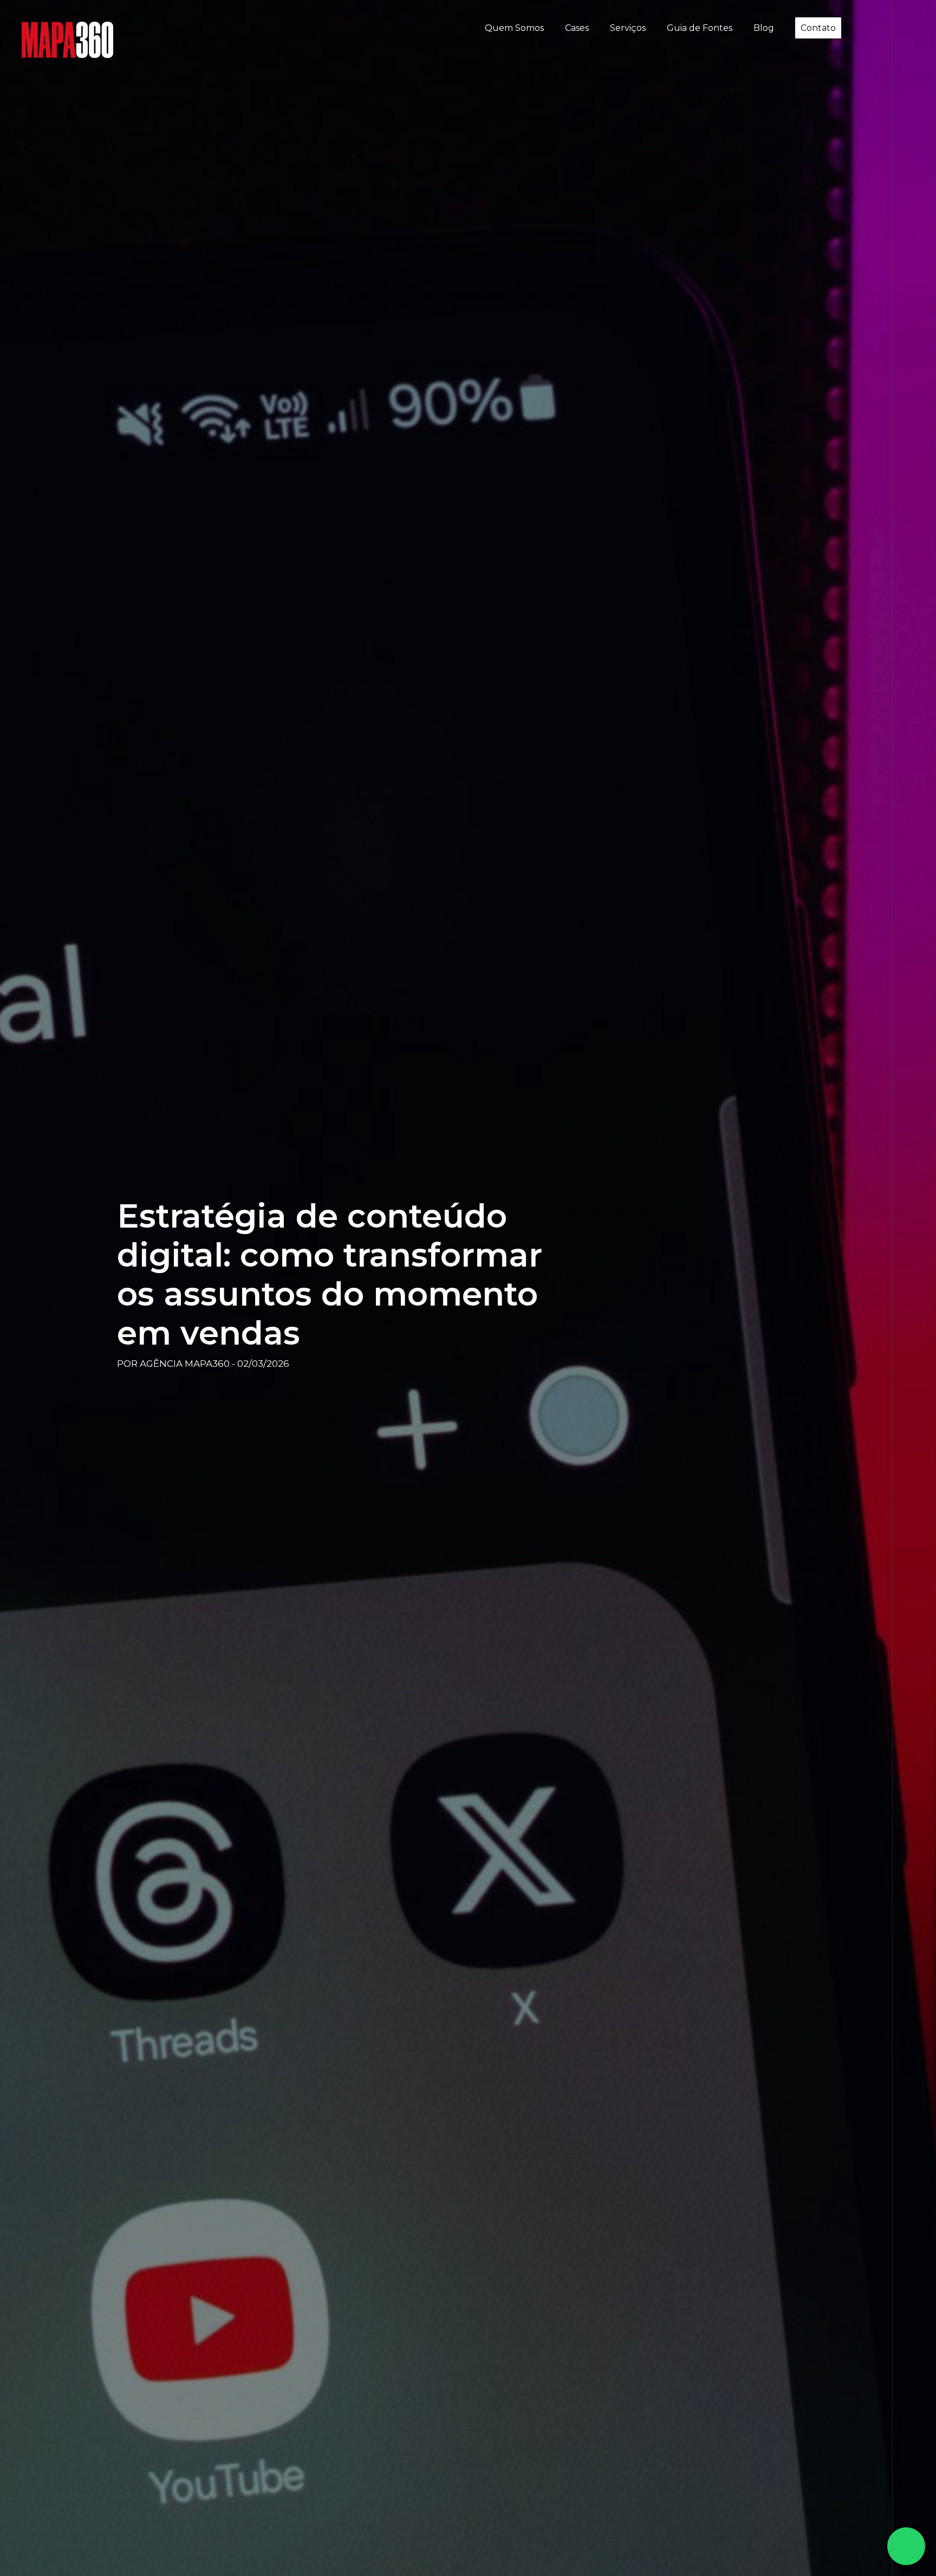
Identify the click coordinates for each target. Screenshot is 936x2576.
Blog (764, 28)
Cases (577, 28)
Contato (818, 28)
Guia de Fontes (700, 28)
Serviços (628, 28)
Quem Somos (514, 28)
